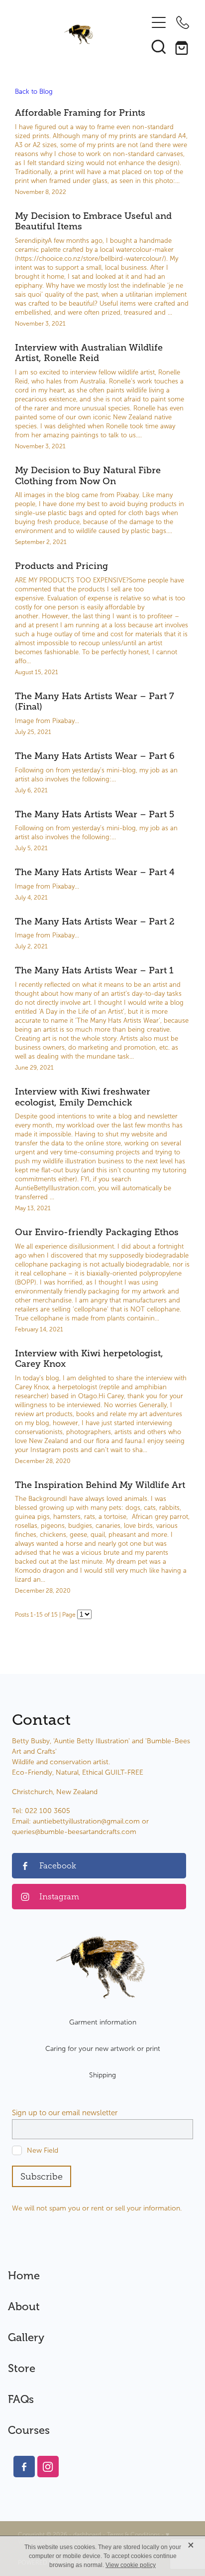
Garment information (103, 2022)
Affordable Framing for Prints (80, 113)
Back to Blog (34, 92)
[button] (159, 46)
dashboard (87, 2535)
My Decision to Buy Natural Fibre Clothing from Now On (88, 476)
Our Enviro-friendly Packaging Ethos (97, 1232)
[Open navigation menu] (159, 22)
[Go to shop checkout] (183, 46)
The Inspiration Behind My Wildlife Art (100, 1485)
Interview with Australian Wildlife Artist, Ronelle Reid (89, 353)
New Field (43, 2150)
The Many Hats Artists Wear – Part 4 (95, 872)
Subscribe (42, 2177)
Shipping (102, 2075)
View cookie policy (131, 2565)
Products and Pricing (61, 566)
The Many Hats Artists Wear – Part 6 (95, 756)
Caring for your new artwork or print (103, 2049)
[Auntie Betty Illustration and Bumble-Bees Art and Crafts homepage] (79, 34)
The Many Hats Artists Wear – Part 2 (95, 921)
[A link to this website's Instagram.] (48, 2467)
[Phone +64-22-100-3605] (183, 22)
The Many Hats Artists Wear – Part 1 (94, 970)
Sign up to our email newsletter (65, 2113)
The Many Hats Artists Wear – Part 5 (95, 814)
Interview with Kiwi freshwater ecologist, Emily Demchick (83, 1097)
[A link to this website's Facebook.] (24, 2467)
